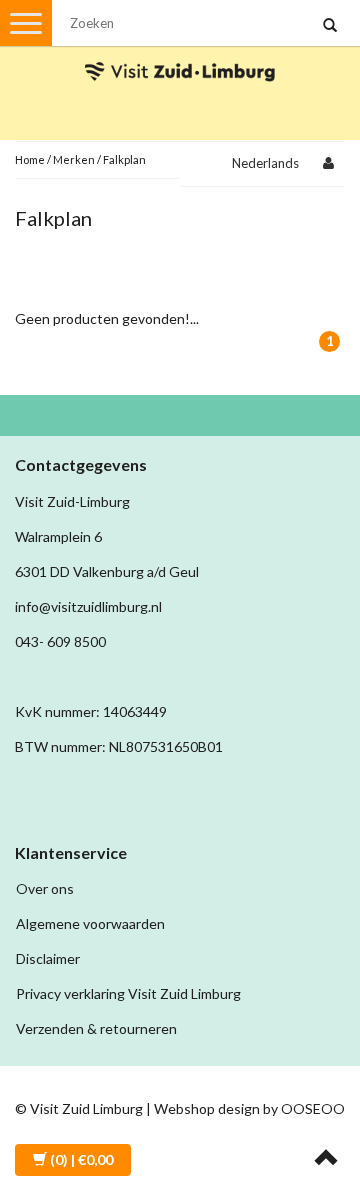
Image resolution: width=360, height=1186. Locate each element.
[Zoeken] (330, 26)
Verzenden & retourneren (96, 1028)
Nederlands (265, 163)
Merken (74, 159)
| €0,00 (81, 1159)
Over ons (45, 888)
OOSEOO (313, 1108)
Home (30, 159)
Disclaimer (48, 958)
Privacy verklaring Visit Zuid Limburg (128, 993)
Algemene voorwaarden (90, 923)
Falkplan (124, 159)
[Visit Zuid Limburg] (180, 53)
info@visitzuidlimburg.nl (88, 606)
